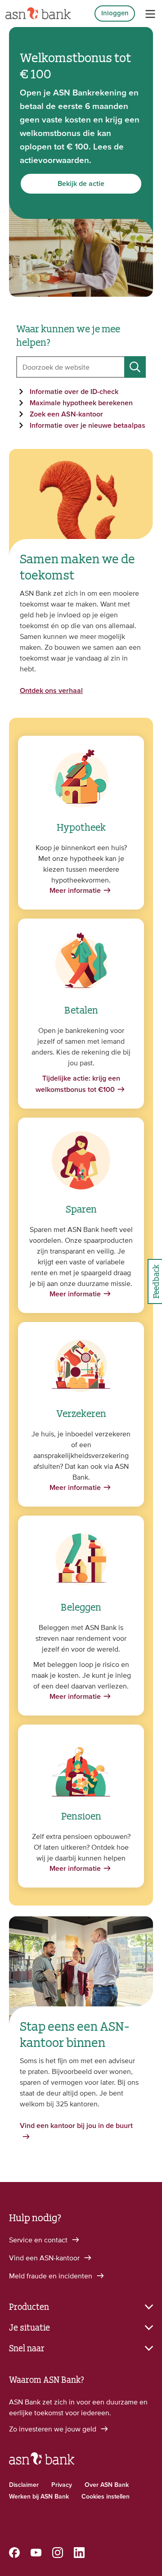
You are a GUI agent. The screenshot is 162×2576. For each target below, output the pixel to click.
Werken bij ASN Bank (39, 2497)
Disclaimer (24, 2485)
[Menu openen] (150, 14)
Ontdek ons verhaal (51, 691)
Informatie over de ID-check (74, 392)
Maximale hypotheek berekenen (81, 403)
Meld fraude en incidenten (52, 2276)
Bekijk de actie (81, 184)
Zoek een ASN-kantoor (66, 414)
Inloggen (115, 13)
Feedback (155, 1281)
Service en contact (39, 2240)
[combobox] (81, 367)
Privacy (62, 2485)
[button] (81, 2306)
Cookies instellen (106, 2497)
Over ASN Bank (107, 2485)
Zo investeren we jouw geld (54, 2429)
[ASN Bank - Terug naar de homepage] (42, 2463)
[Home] (38, 14)
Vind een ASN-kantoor (45, 2258)
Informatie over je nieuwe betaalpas (88, 426)
